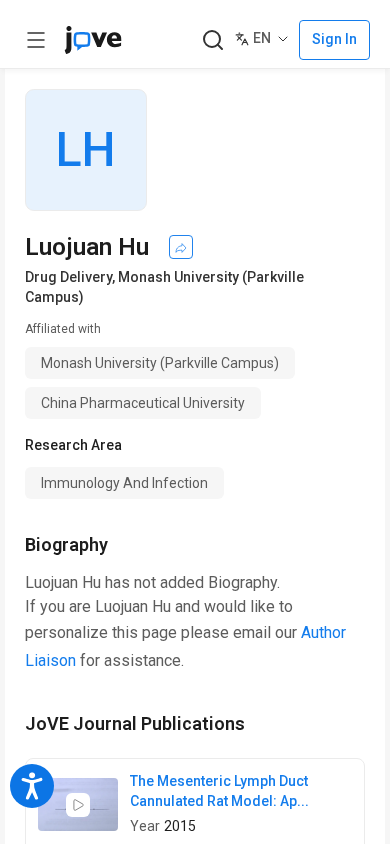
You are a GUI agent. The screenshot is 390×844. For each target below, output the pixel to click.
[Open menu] (36, 40)
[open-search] (212, 40)
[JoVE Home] (93, 40)
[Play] (78, 805)
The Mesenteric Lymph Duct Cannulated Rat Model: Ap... (219, 791)
